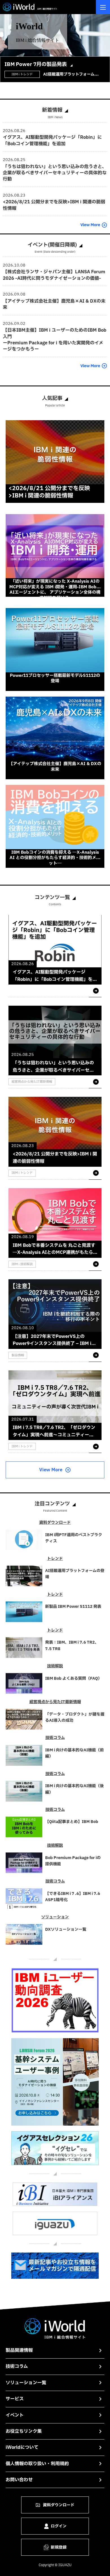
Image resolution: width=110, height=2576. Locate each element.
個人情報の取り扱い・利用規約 (37, 2464)
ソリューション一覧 (26, 2383)
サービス (15, 2399)
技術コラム (17, 2366)
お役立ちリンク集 (24, 2431)
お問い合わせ (19, 2480)
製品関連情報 (19, 2350)
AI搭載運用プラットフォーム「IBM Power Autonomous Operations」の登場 (69, 74)
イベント (15, 2415)
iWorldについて (22, 2447)
